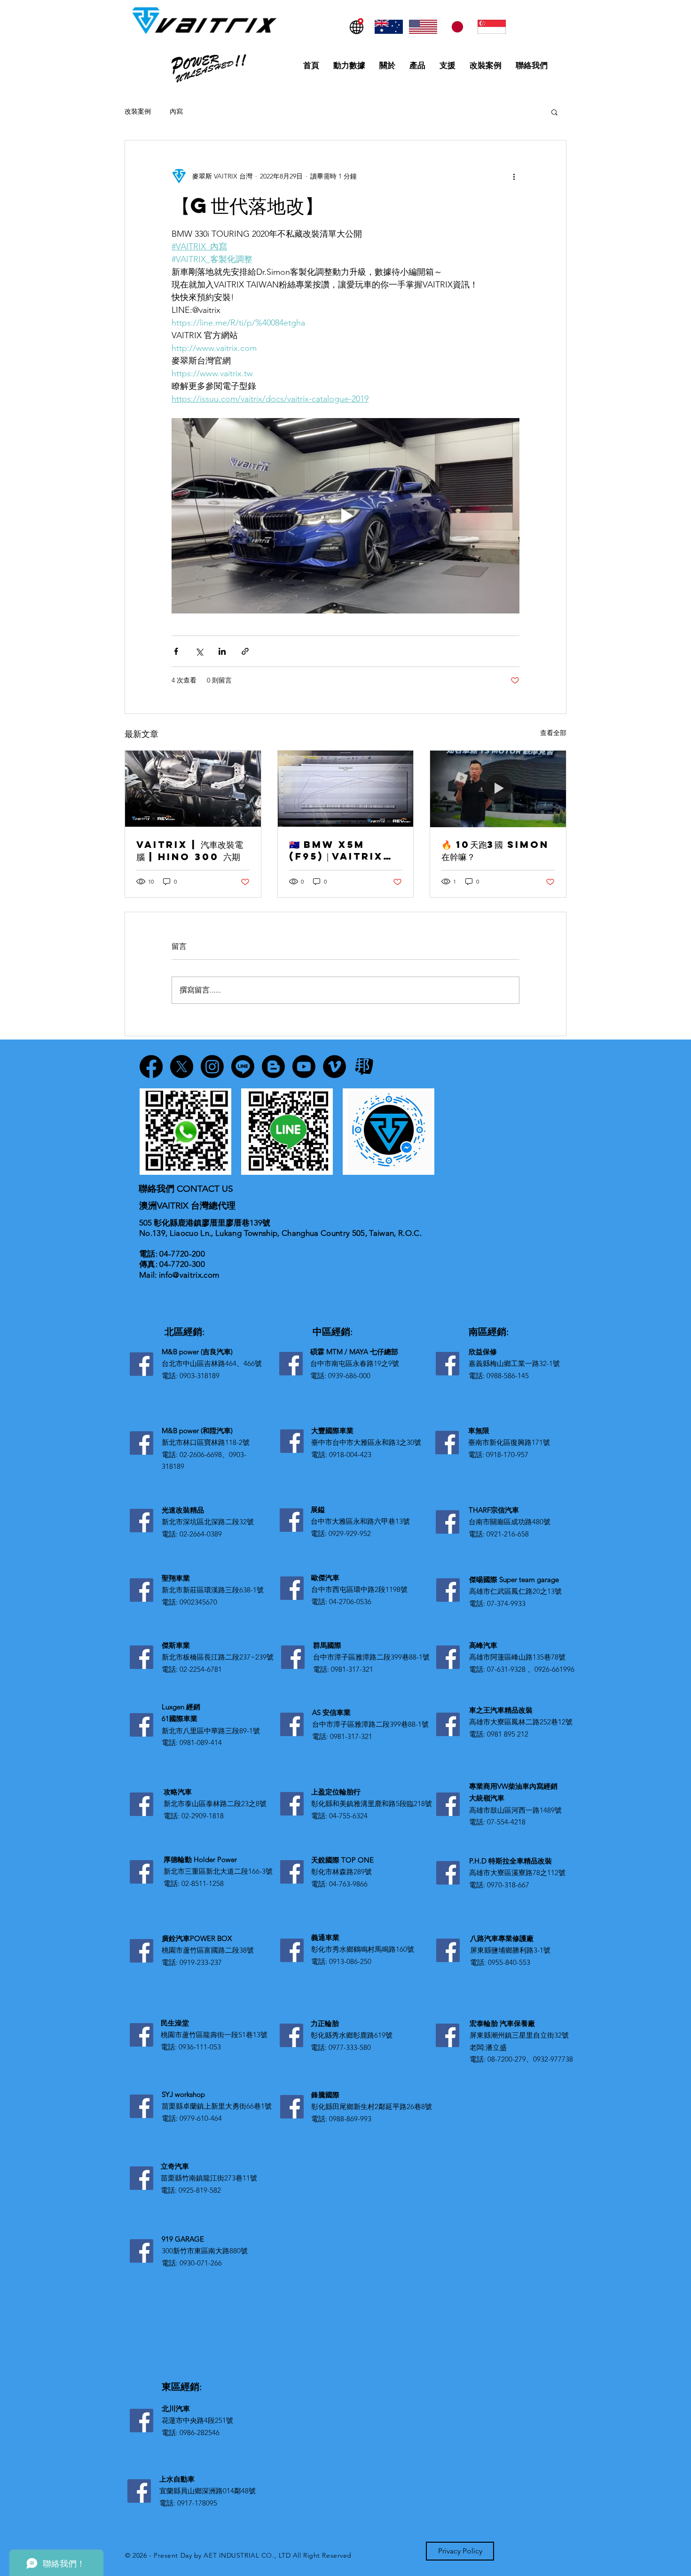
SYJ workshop (183, 2094)
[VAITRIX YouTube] (304, 1067)
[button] (554, 112)
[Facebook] (141, 1364)
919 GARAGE (183, 2239)
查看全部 (553, 733)
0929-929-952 (350, 1533)
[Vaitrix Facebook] (151, 1067)
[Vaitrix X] (182, 1067)
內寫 (176, 111)
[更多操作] (514, 176)
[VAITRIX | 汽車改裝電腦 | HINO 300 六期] (193, 789)
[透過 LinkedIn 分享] (222, 651)
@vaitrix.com (196, 1275)
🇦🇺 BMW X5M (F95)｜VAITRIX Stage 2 (336, 850)
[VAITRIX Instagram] (212, 1067)
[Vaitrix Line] (243, 1067)
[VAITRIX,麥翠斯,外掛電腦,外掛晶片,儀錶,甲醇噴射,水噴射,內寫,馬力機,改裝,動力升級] (346, 789)
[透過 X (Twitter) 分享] (199, 651)
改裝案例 (138, 111)
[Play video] (345, 516)
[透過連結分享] (245, 651)
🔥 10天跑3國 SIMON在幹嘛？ (495, 850)
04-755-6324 (348, 1816)
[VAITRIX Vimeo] (334, 1067)
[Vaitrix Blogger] (273, 1067)
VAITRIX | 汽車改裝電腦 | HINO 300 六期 (190, 850)
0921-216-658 (508, 1534)
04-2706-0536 (350, 1602)
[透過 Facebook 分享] (176, 651)
